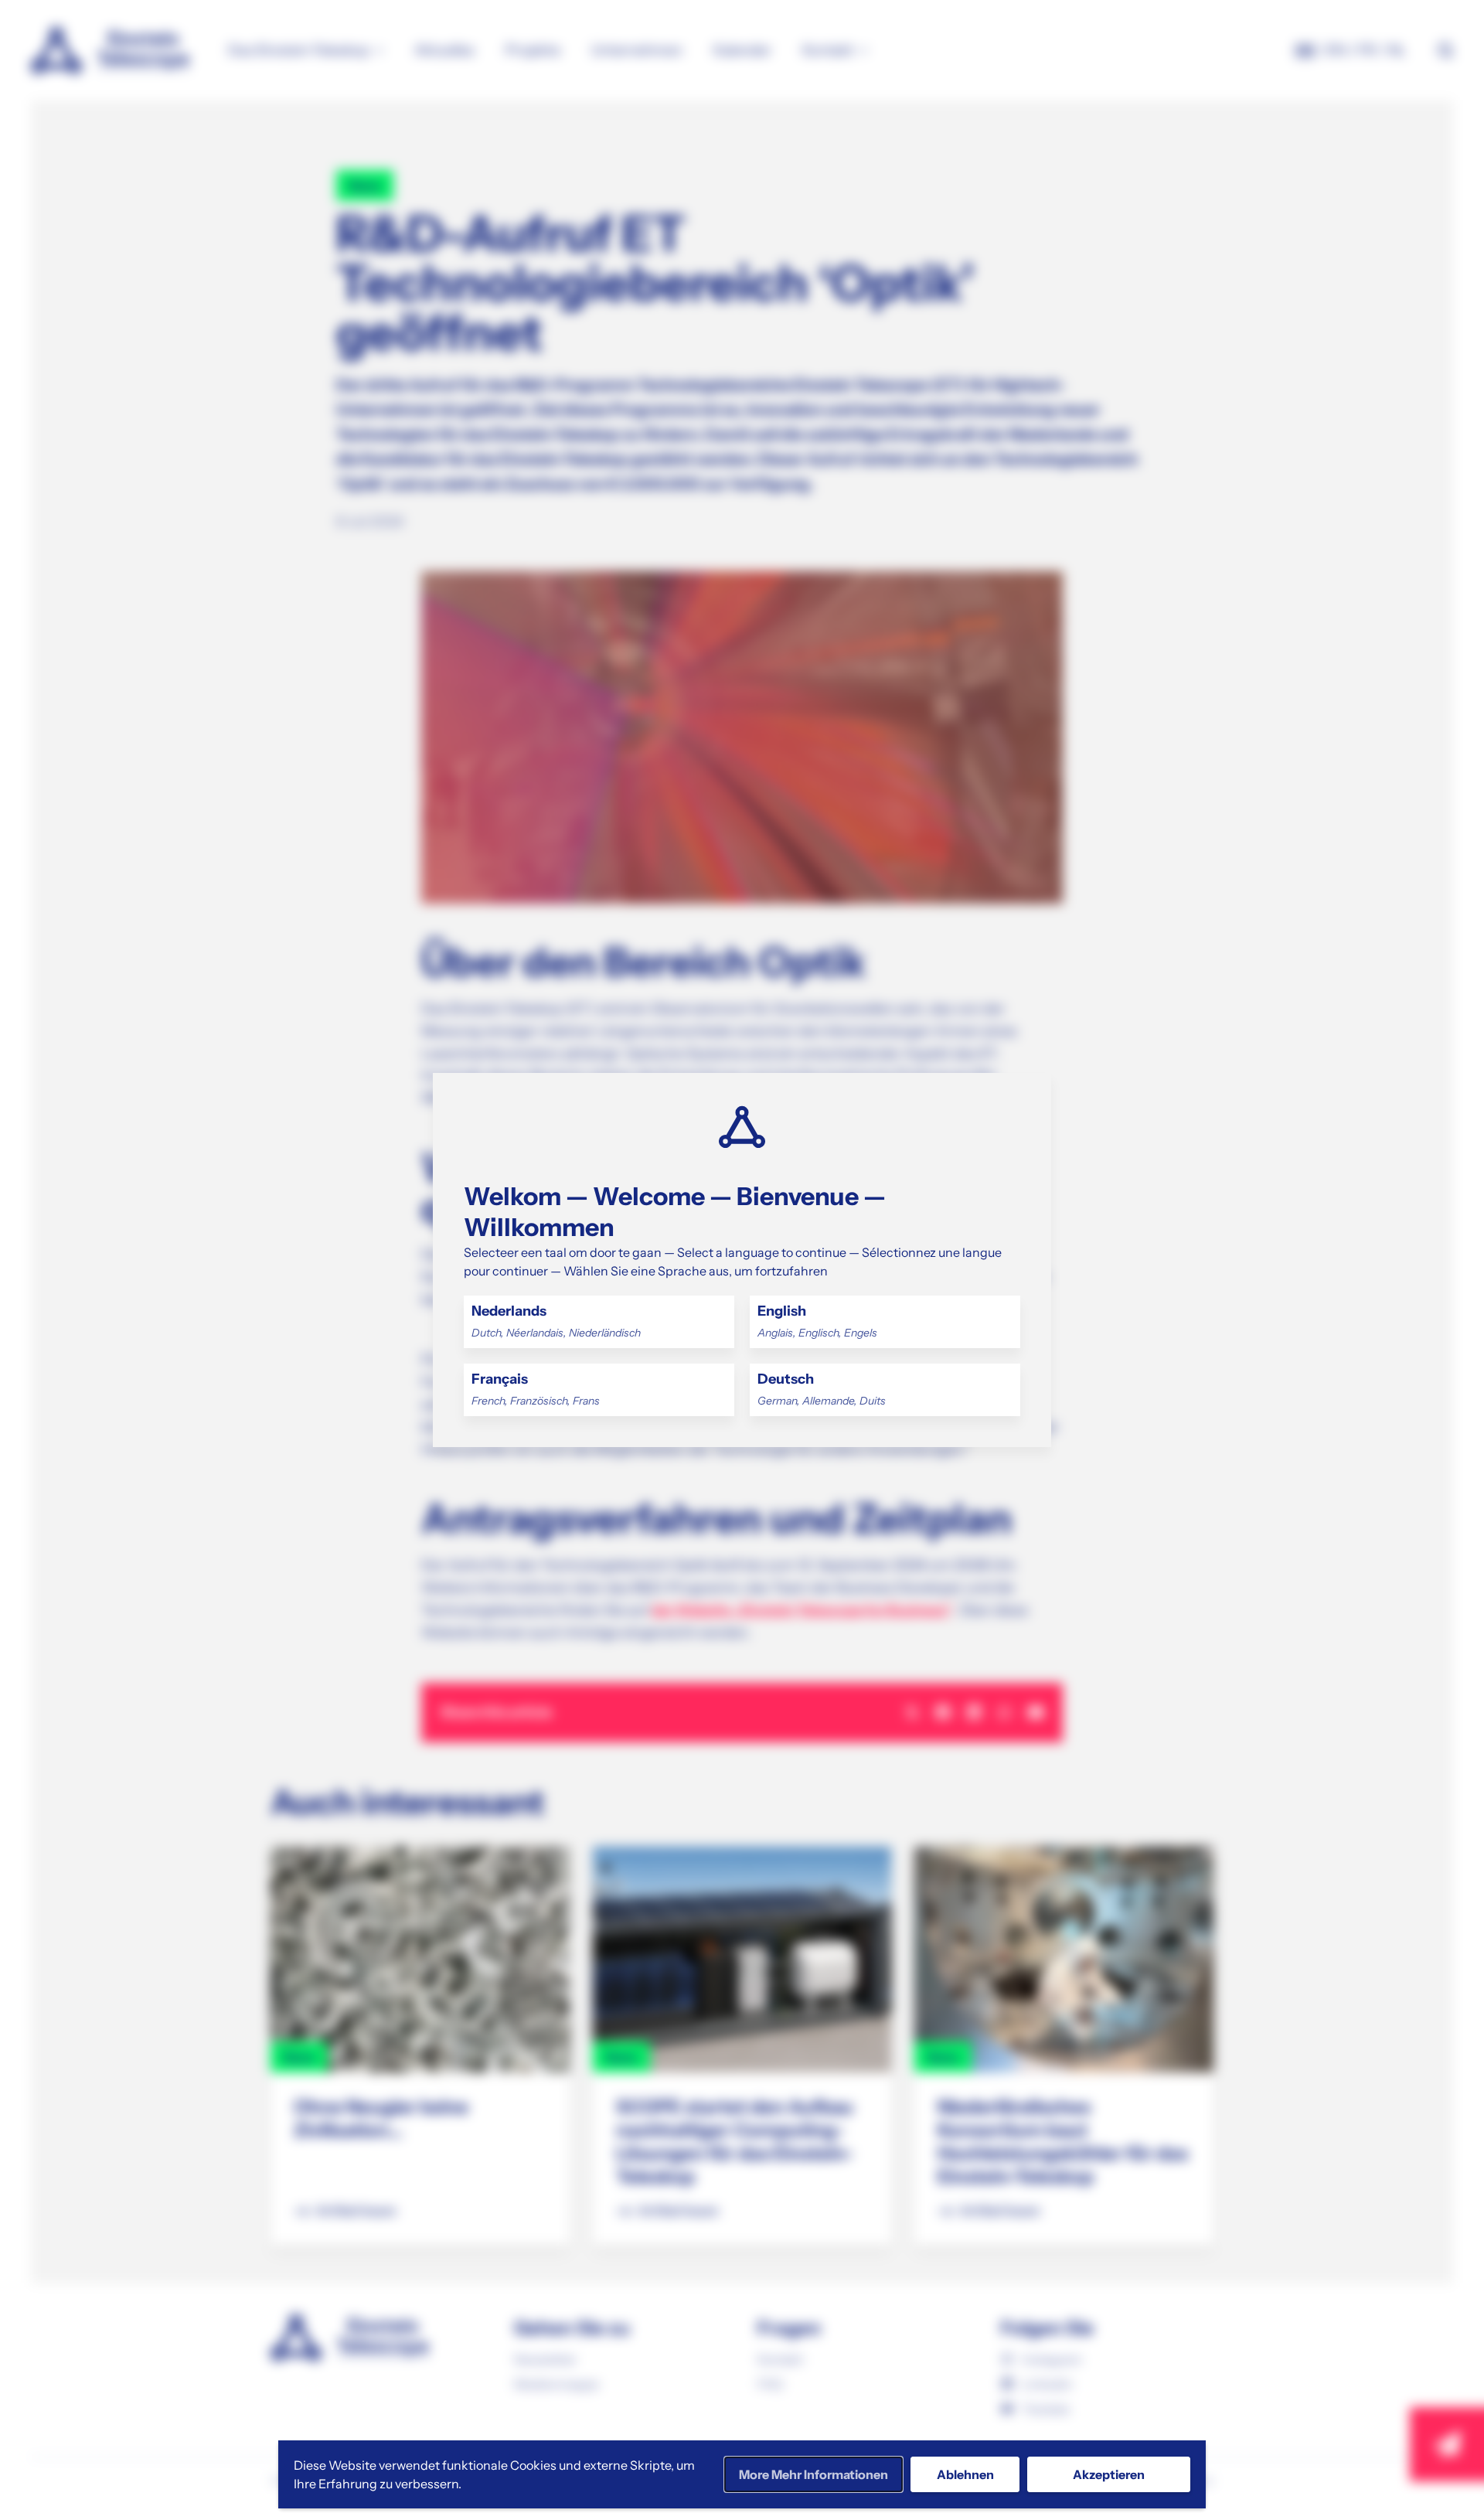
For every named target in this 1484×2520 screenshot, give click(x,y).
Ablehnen (965, 2474)
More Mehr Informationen (813, 2474)
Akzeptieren (1109, 2474)
